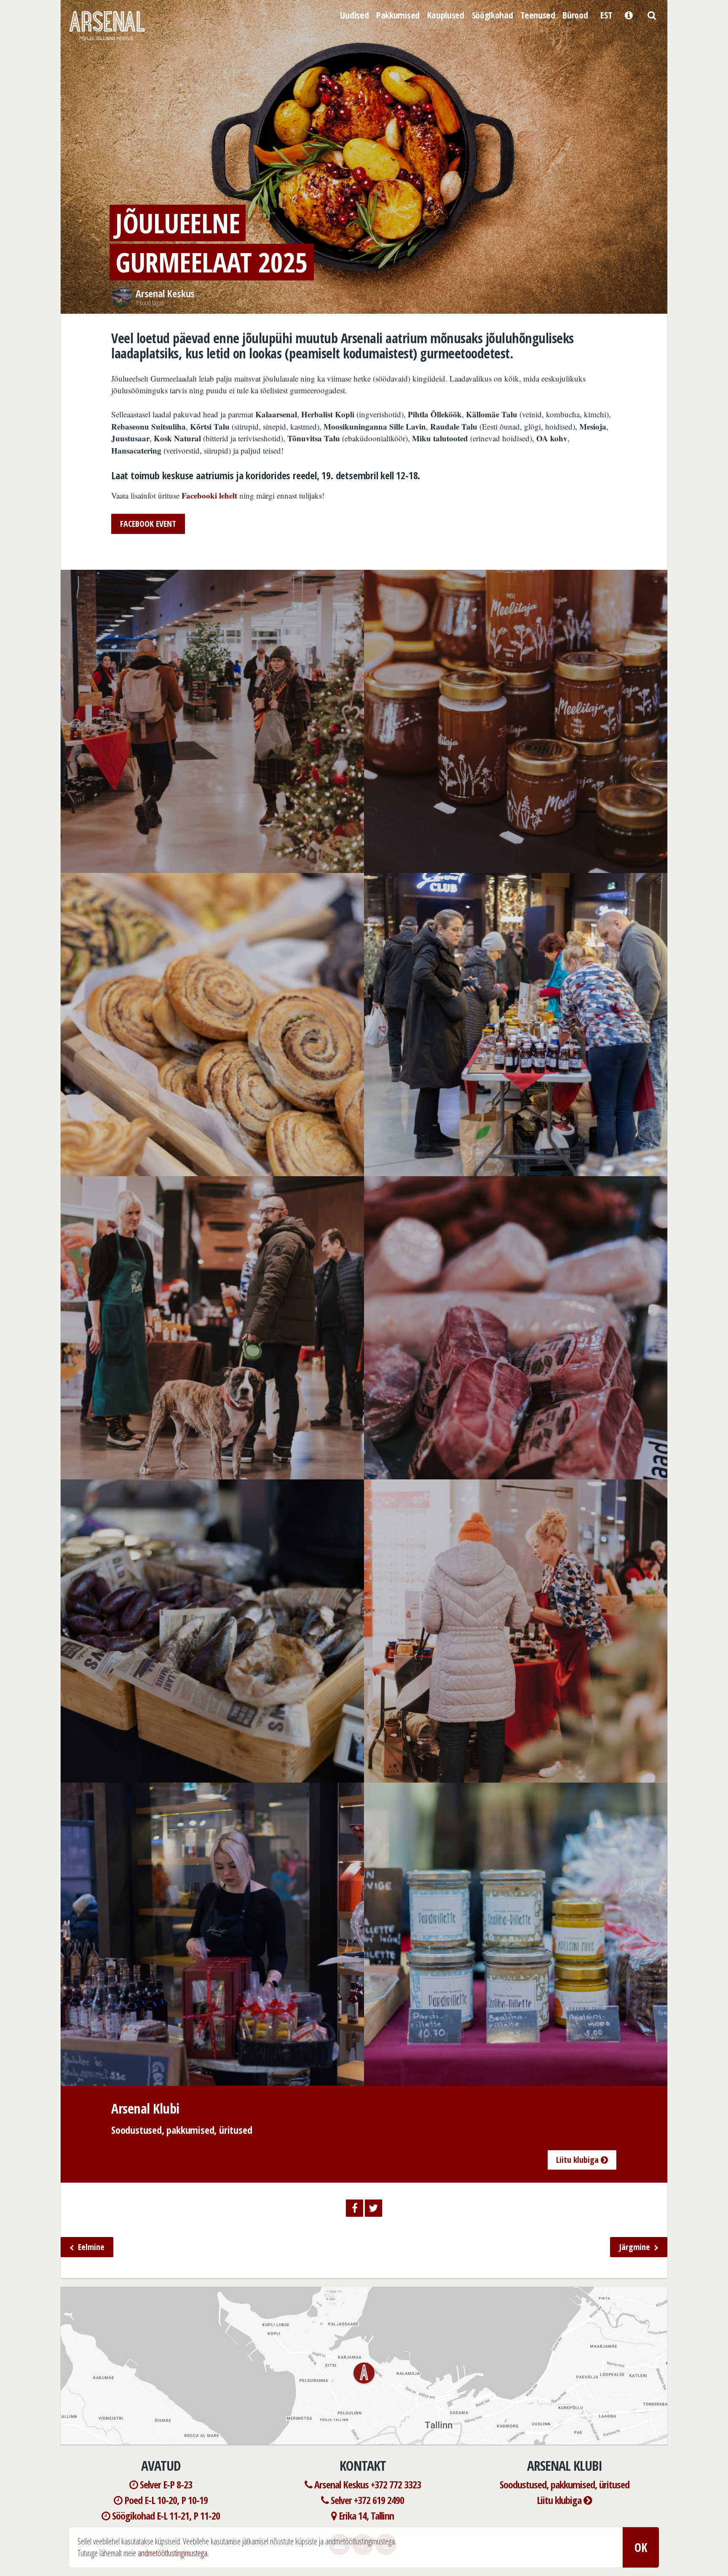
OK (641, 2547)
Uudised (354, 15)
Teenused (538, 15)
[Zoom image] (212, 867)
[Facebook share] (355, 2208)
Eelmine (90, 2247)
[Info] (629, 14)
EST (606, 15)
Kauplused (446, 15)
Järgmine (636, 2247)
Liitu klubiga (578, 2160)
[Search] (652, 14)
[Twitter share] (373, 2208)
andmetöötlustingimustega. (173, 2553)
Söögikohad (492, 15)
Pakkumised (398, 15)
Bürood (575, 15)
